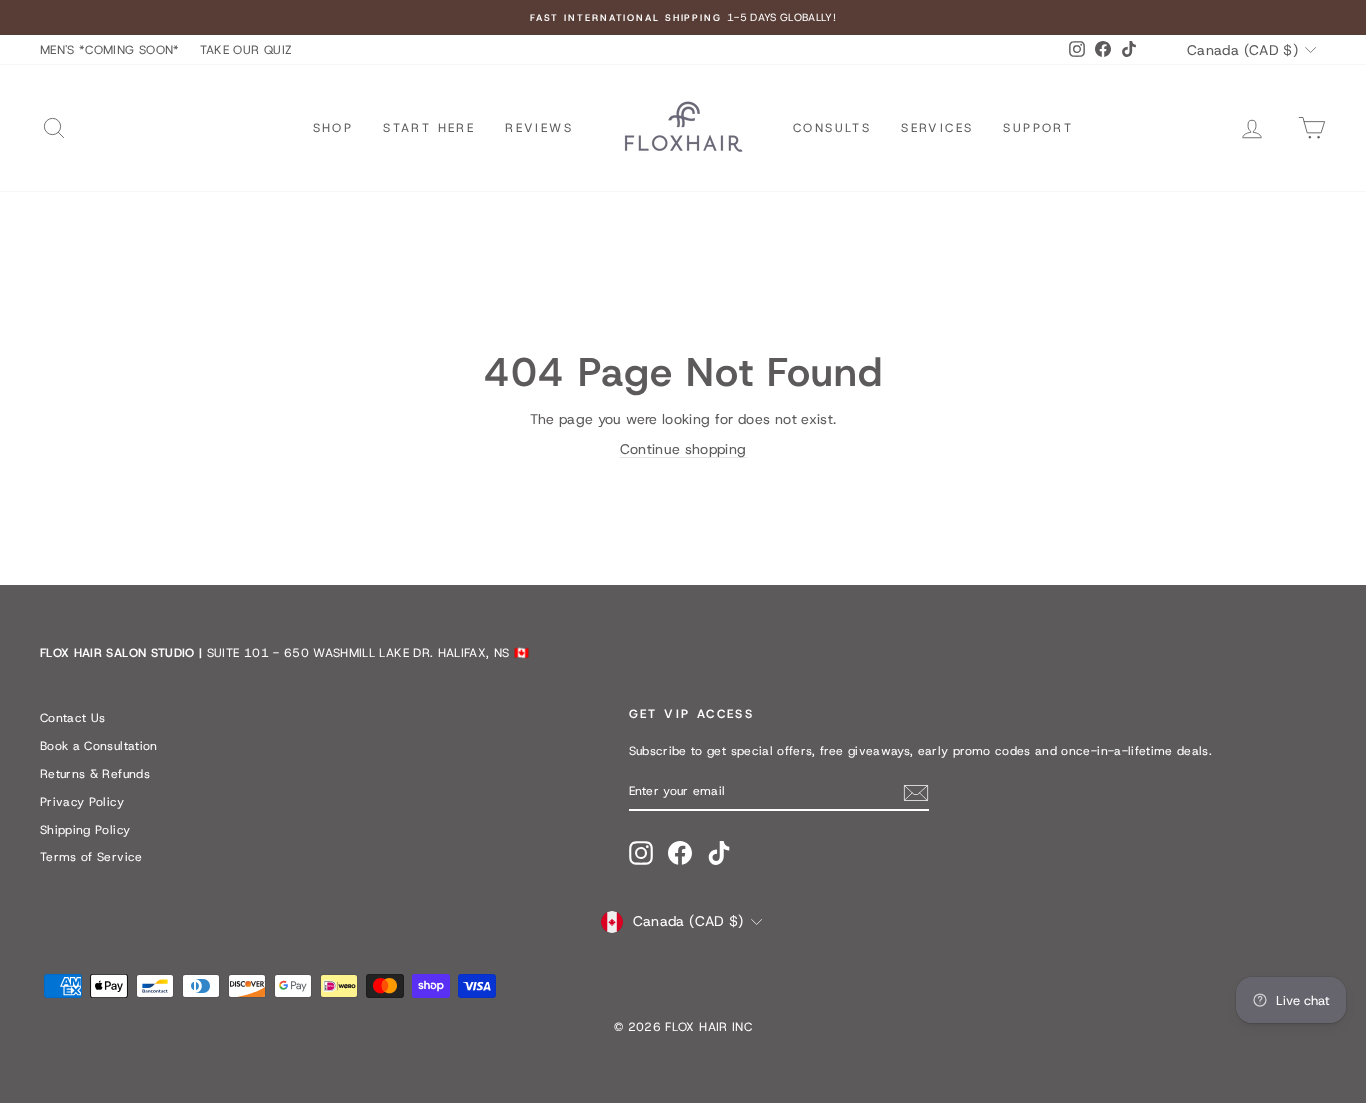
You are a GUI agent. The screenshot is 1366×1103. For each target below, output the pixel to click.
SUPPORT (1038, 128)
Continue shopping (683, 449)
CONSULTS (832, 128)
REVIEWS (539, 128)
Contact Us (73, 718)
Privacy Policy (82, 802)
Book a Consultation (99, 746)
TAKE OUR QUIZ (246, 50)
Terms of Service (91, 857)
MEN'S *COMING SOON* (110, 50)
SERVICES (937, 128)
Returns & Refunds (95, 774)
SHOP (333, 128)
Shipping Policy (85, 830)
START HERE (429, 128)
